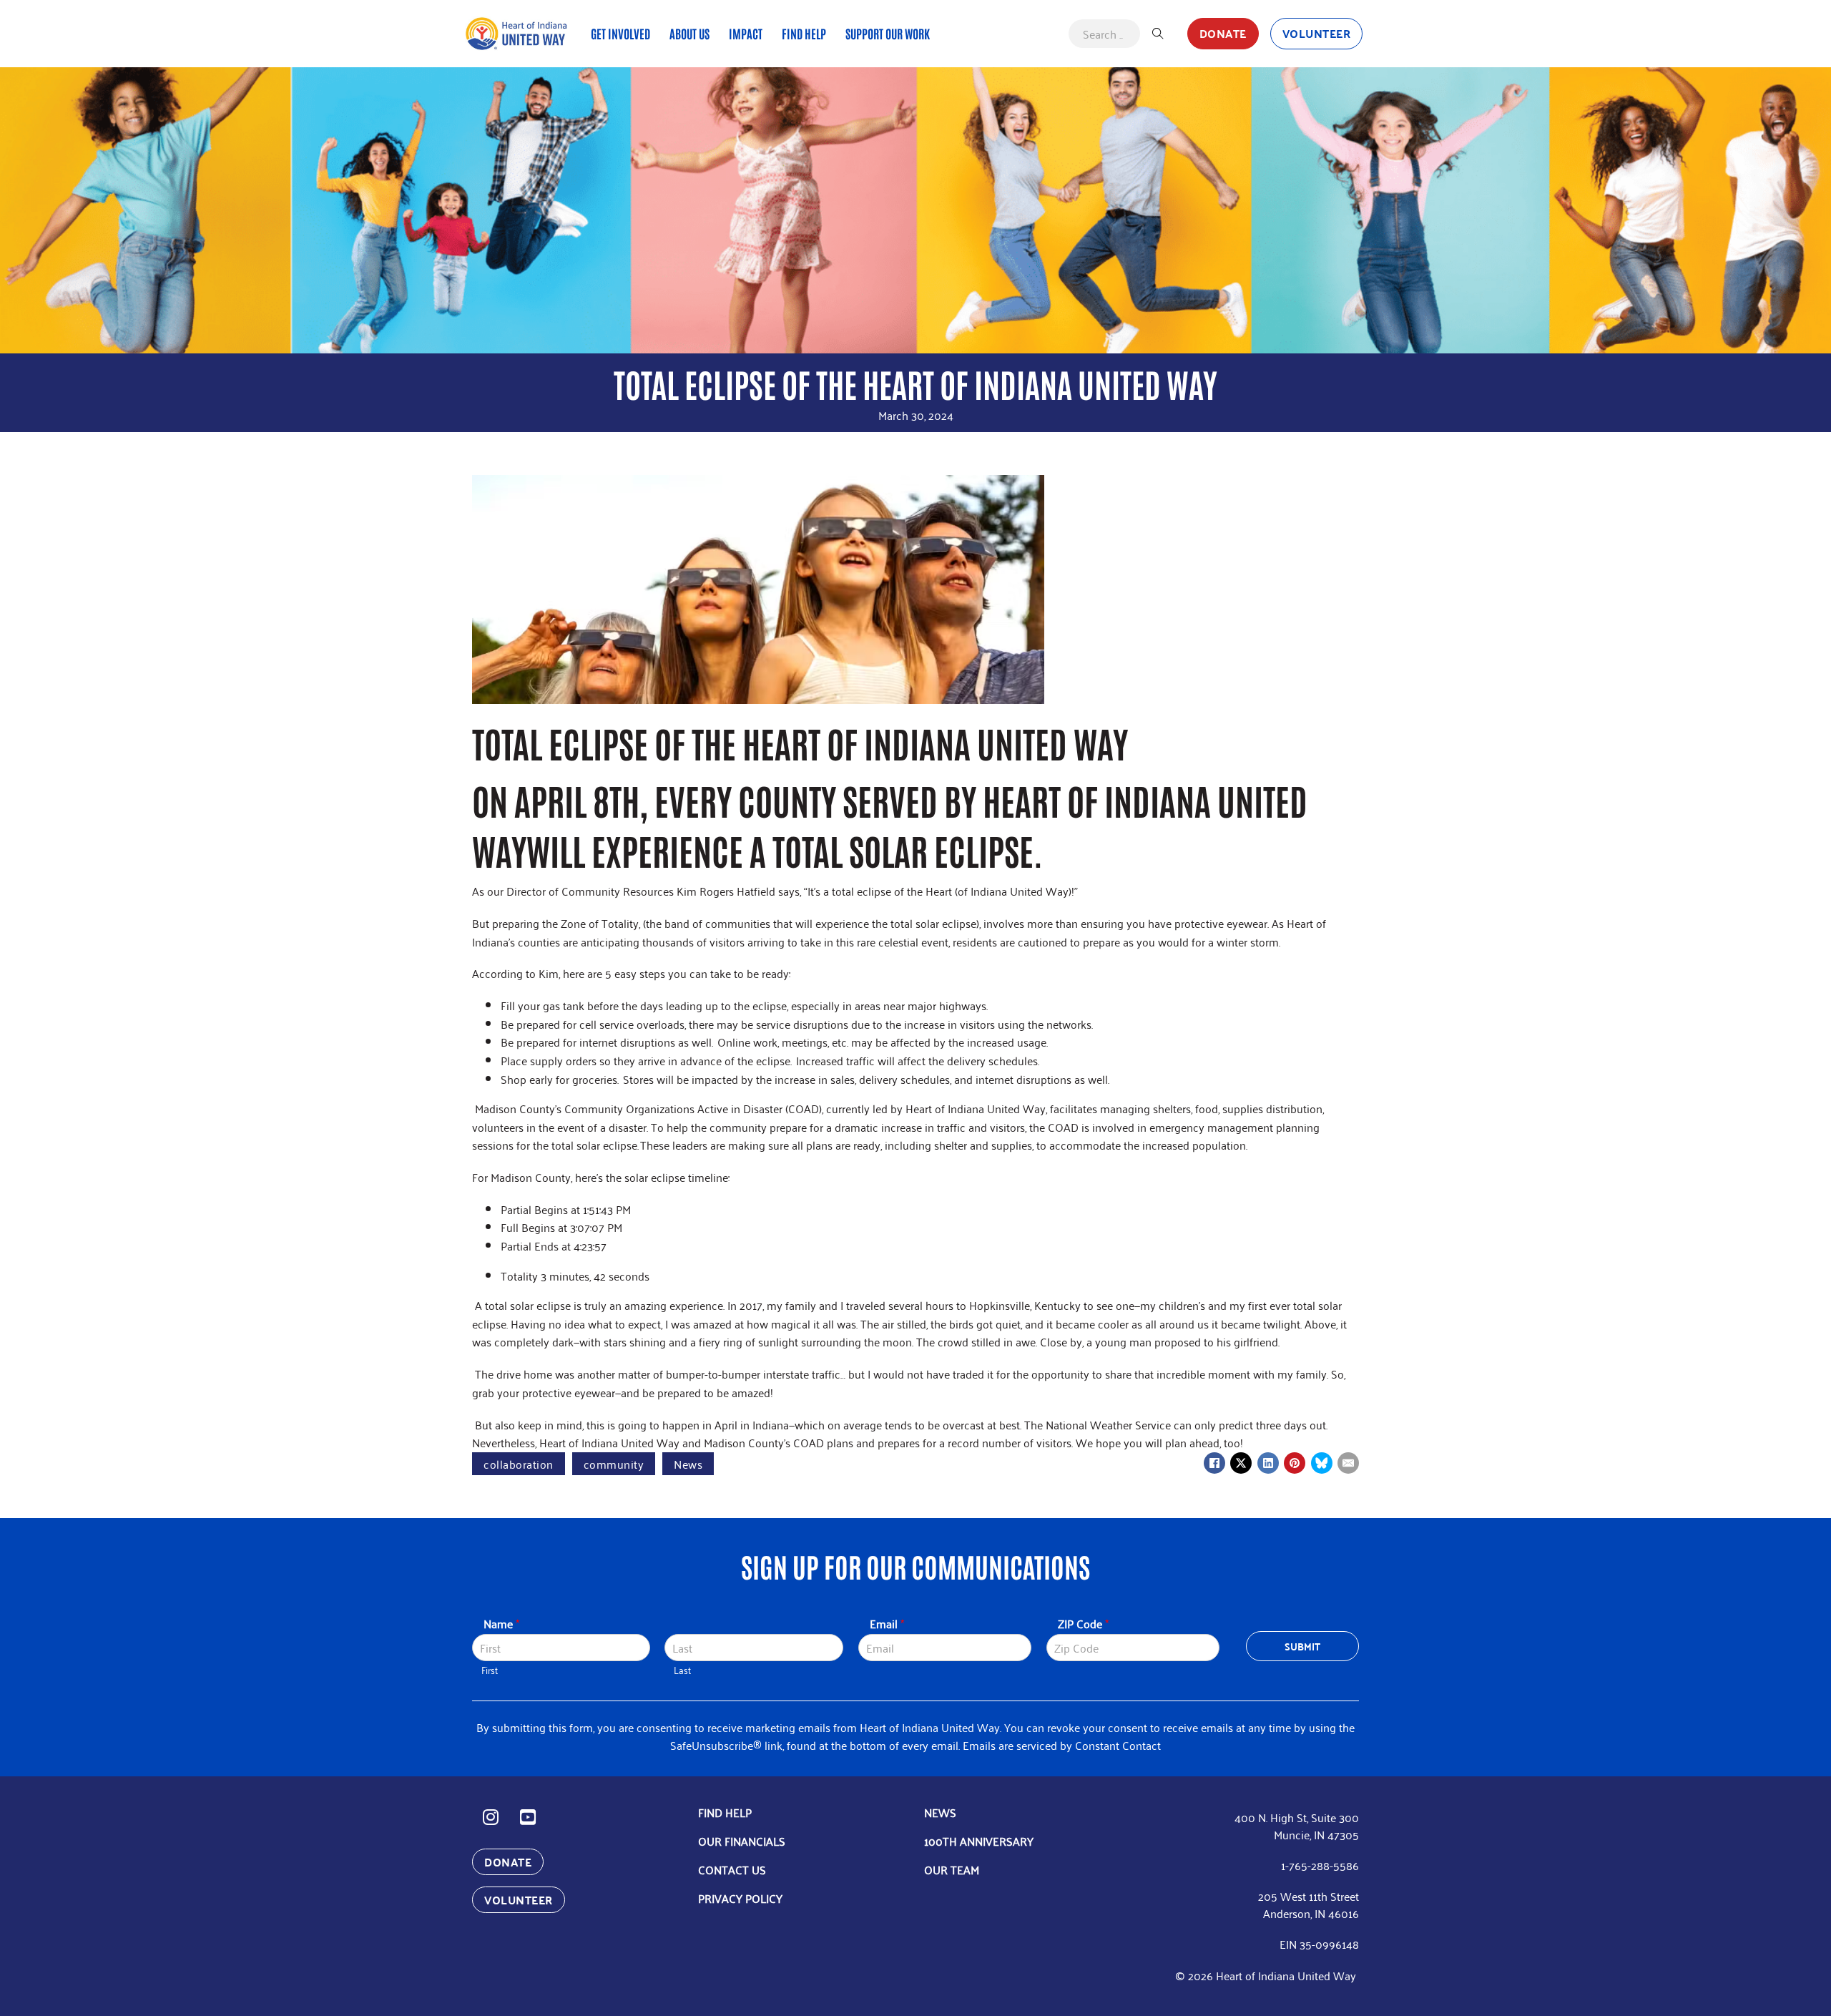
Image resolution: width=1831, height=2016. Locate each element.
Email (887, 1624)
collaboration (519, 1464)
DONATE (1223, 33)
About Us (689, 33)
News (688, 1464)
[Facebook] (1214, 1463)
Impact (746, 33)
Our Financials (742, 1841)
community (614, 1464)
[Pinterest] (1295, 1463)
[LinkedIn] (1268, 1463)
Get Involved (620, 33)
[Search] (1158, 34)
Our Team (952, 1869)
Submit (1303, 1646)
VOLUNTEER (1317, 33)
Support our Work (888, 33)
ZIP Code (1083, 1624)
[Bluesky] (1322, 1463)
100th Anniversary (979, 1841)
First (490, 1670)
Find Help (804, 33)
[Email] (1348, 1463)
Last (682, 1670)
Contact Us (732, 1869)
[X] (1241, 1463)
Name (501, 1624)
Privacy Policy (740, 1898)
